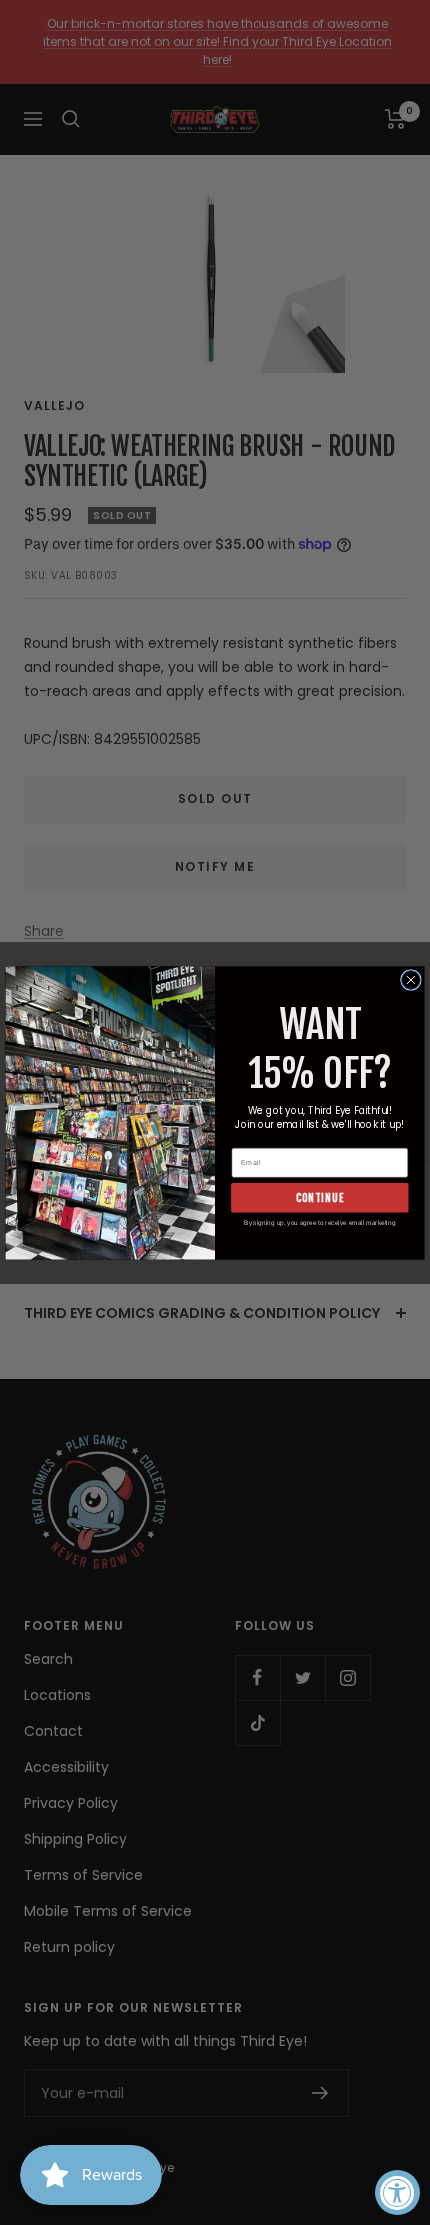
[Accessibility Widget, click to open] (397, 2192)
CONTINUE (320, 1196)
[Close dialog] (411, 979)
